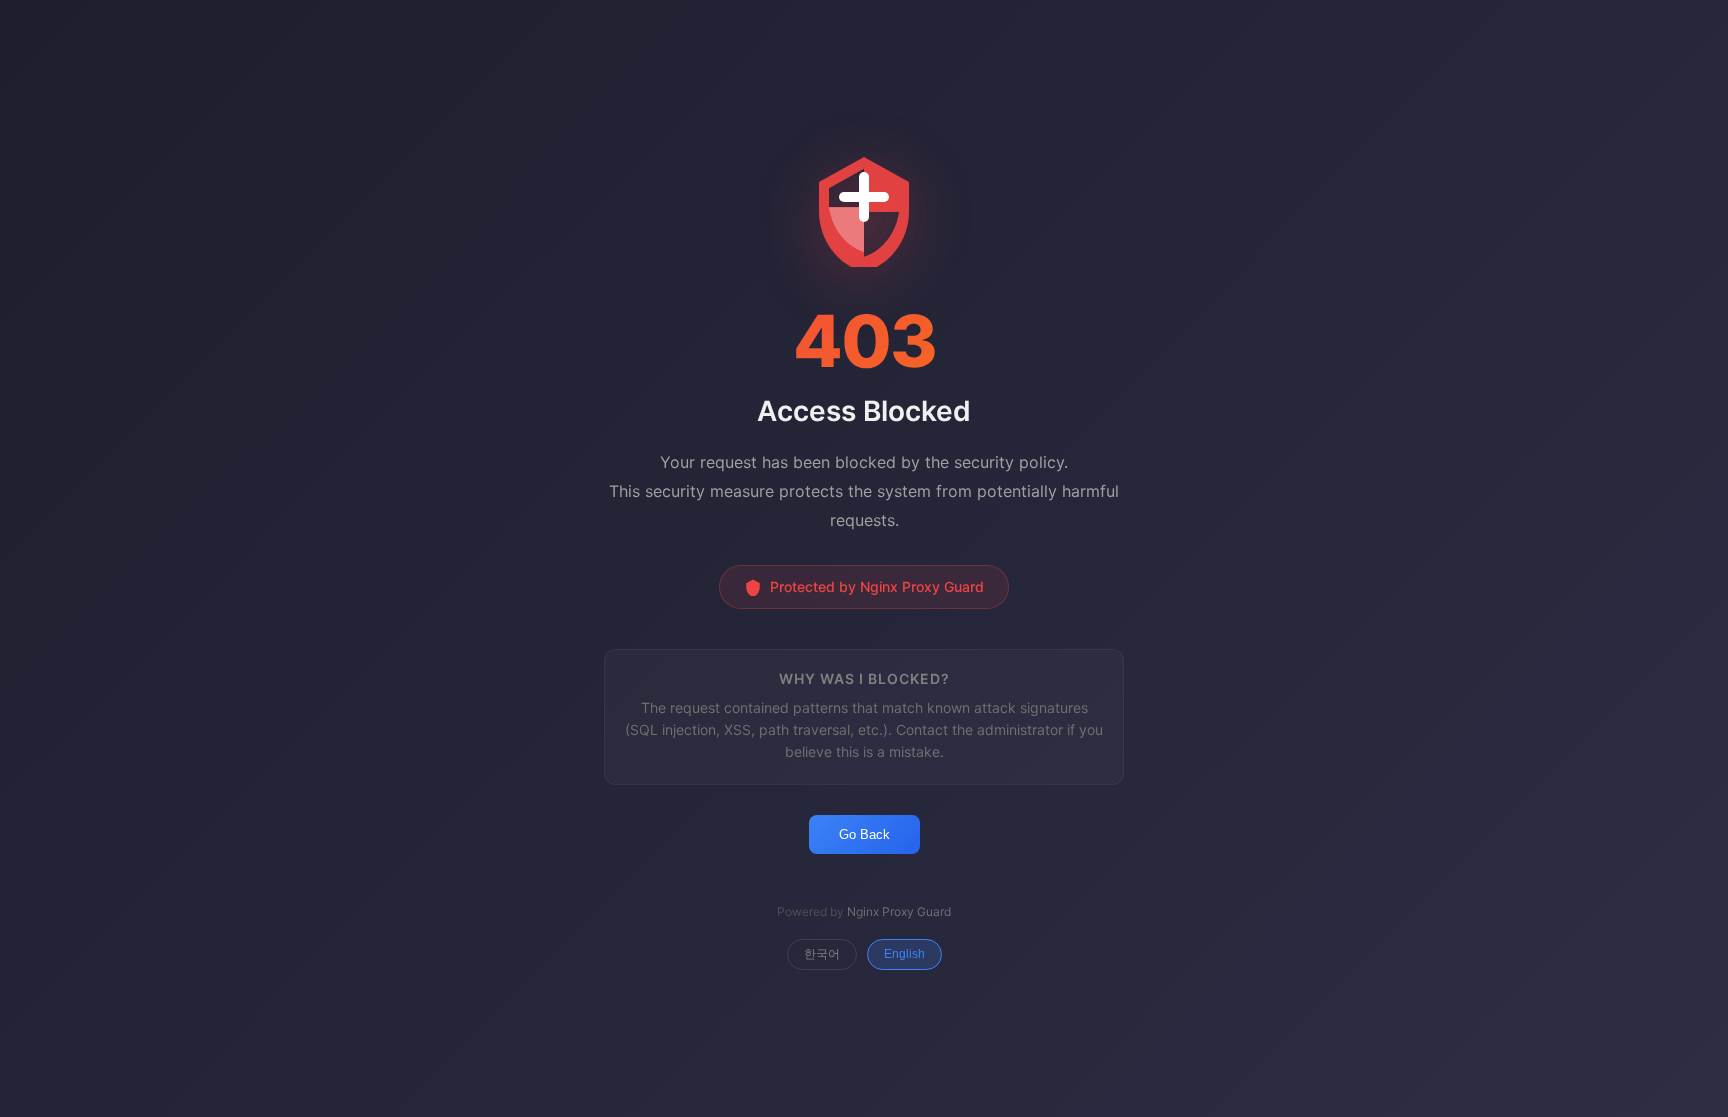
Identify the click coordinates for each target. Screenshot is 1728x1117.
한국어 (822, 954)
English (904, 954)
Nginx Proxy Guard (899, 911)
